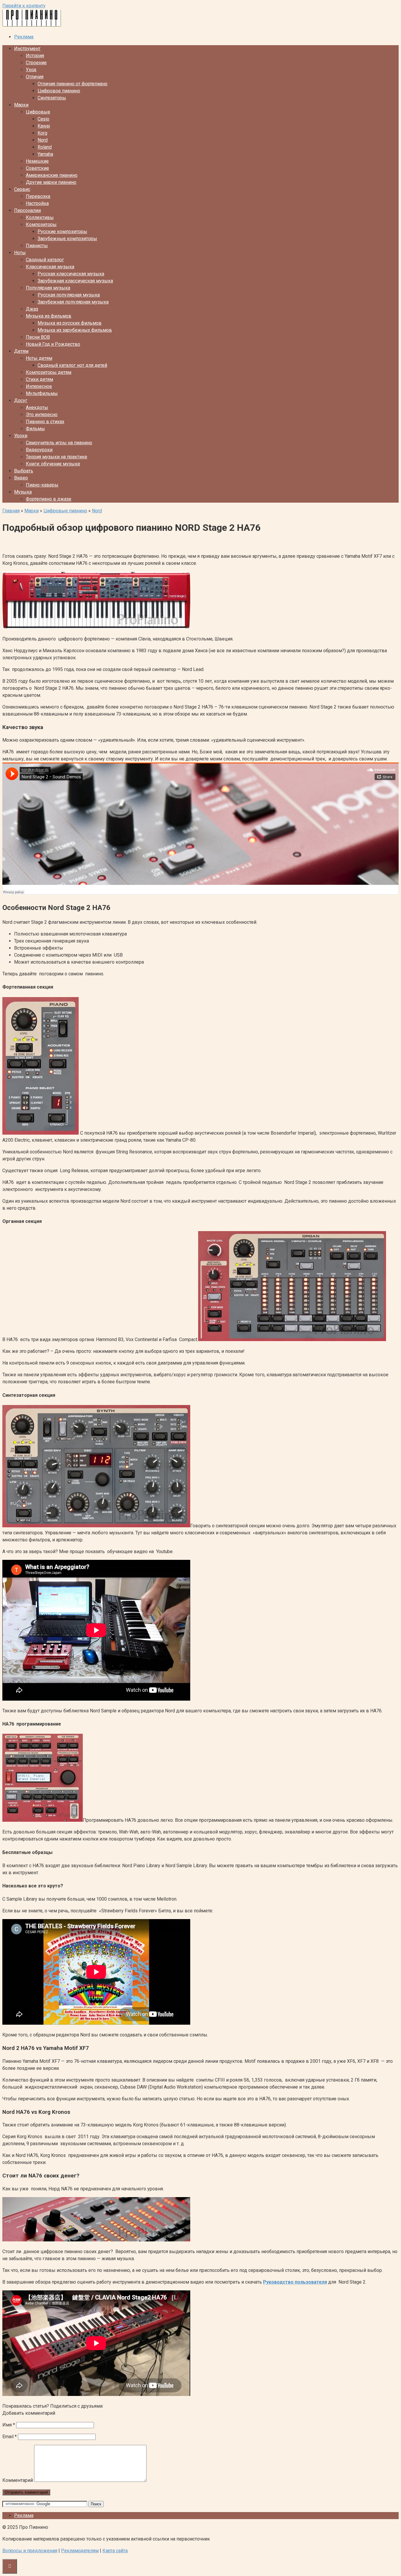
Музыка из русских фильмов (70, 323)
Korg (42, 133)
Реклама (24, 37)
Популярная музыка (48, 288)
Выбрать (24, 471)
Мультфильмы (42, 393)
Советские (37, 168)
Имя (9, 2425)
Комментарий (18, 2480)
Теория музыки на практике (57, 457)
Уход (31, 70)
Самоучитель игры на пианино (59, 443)
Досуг (21, 400)
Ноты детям (39, 358)
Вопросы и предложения (30, 2551)
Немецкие (37, 161)
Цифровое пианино (59, 91)
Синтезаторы (52, 98)
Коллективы (40, 217)
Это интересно (42, 415)
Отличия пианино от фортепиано (73, 84)
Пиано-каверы (42, 485)
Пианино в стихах (45, 422)
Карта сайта (115, 2551)
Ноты (20, 253)
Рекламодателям (80, 2551)
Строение (36, 63)
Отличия (35, 77)
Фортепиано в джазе (49, 499)
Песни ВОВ (38, 337)
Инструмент (27, 49)
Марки (21, 105)
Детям (21, 351)
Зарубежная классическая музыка (75, 281)
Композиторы (41, 224)
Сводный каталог (45, 260)
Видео (21, 478)
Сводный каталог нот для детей (72, 365)
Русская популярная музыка (69, 295)
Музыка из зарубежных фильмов (75, 330)
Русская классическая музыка (71, 274)
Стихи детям (39, 379)
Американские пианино (52, 175)
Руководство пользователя (295, 2282)
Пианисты (37, 246)
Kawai (44, 126)
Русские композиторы (62, 232)
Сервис (22, 189)
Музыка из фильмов (49, 316)
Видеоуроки (39, 450)
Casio (43, 119)
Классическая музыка (50, 267)
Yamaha (45, 154)
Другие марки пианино (51, 182)
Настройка (37, 203)
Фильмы (35, 429)
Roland (45, 147)
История (35, 56)
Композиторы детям (49, 372)
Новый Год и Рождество (53, 344)
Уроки (21, 436)
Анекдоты (37, 407)
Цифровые (38, 112)
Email (10, 2437)
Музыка (23, 492)
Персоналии (27, 210)
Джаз (32, 309)
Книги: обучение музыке (53, 464)
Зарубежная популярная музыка (73, 302)
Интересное (39, 386)
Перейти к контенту (24, 6)
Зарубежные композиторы (67, 239)
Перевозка (38, 196)
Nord (43, 140)
